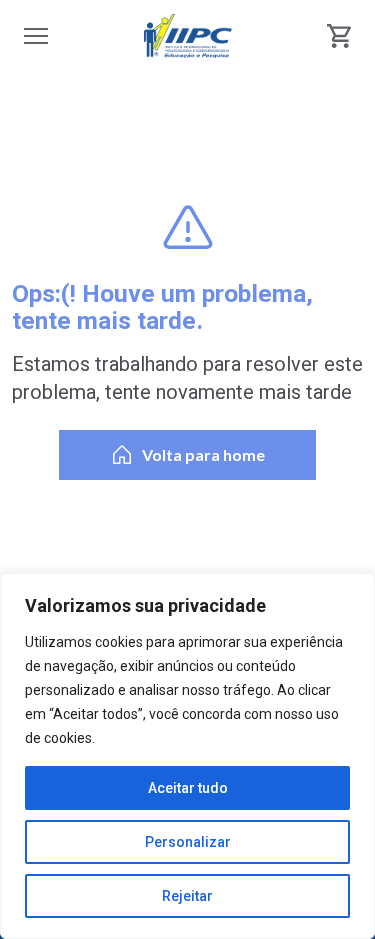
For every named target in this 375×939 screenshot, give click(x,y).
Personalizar (188, 842)
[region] (187, 756)
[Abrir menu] (36, 36)
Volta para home (203, 454)
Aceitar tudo (188, 788)
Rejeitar (187, 896)
